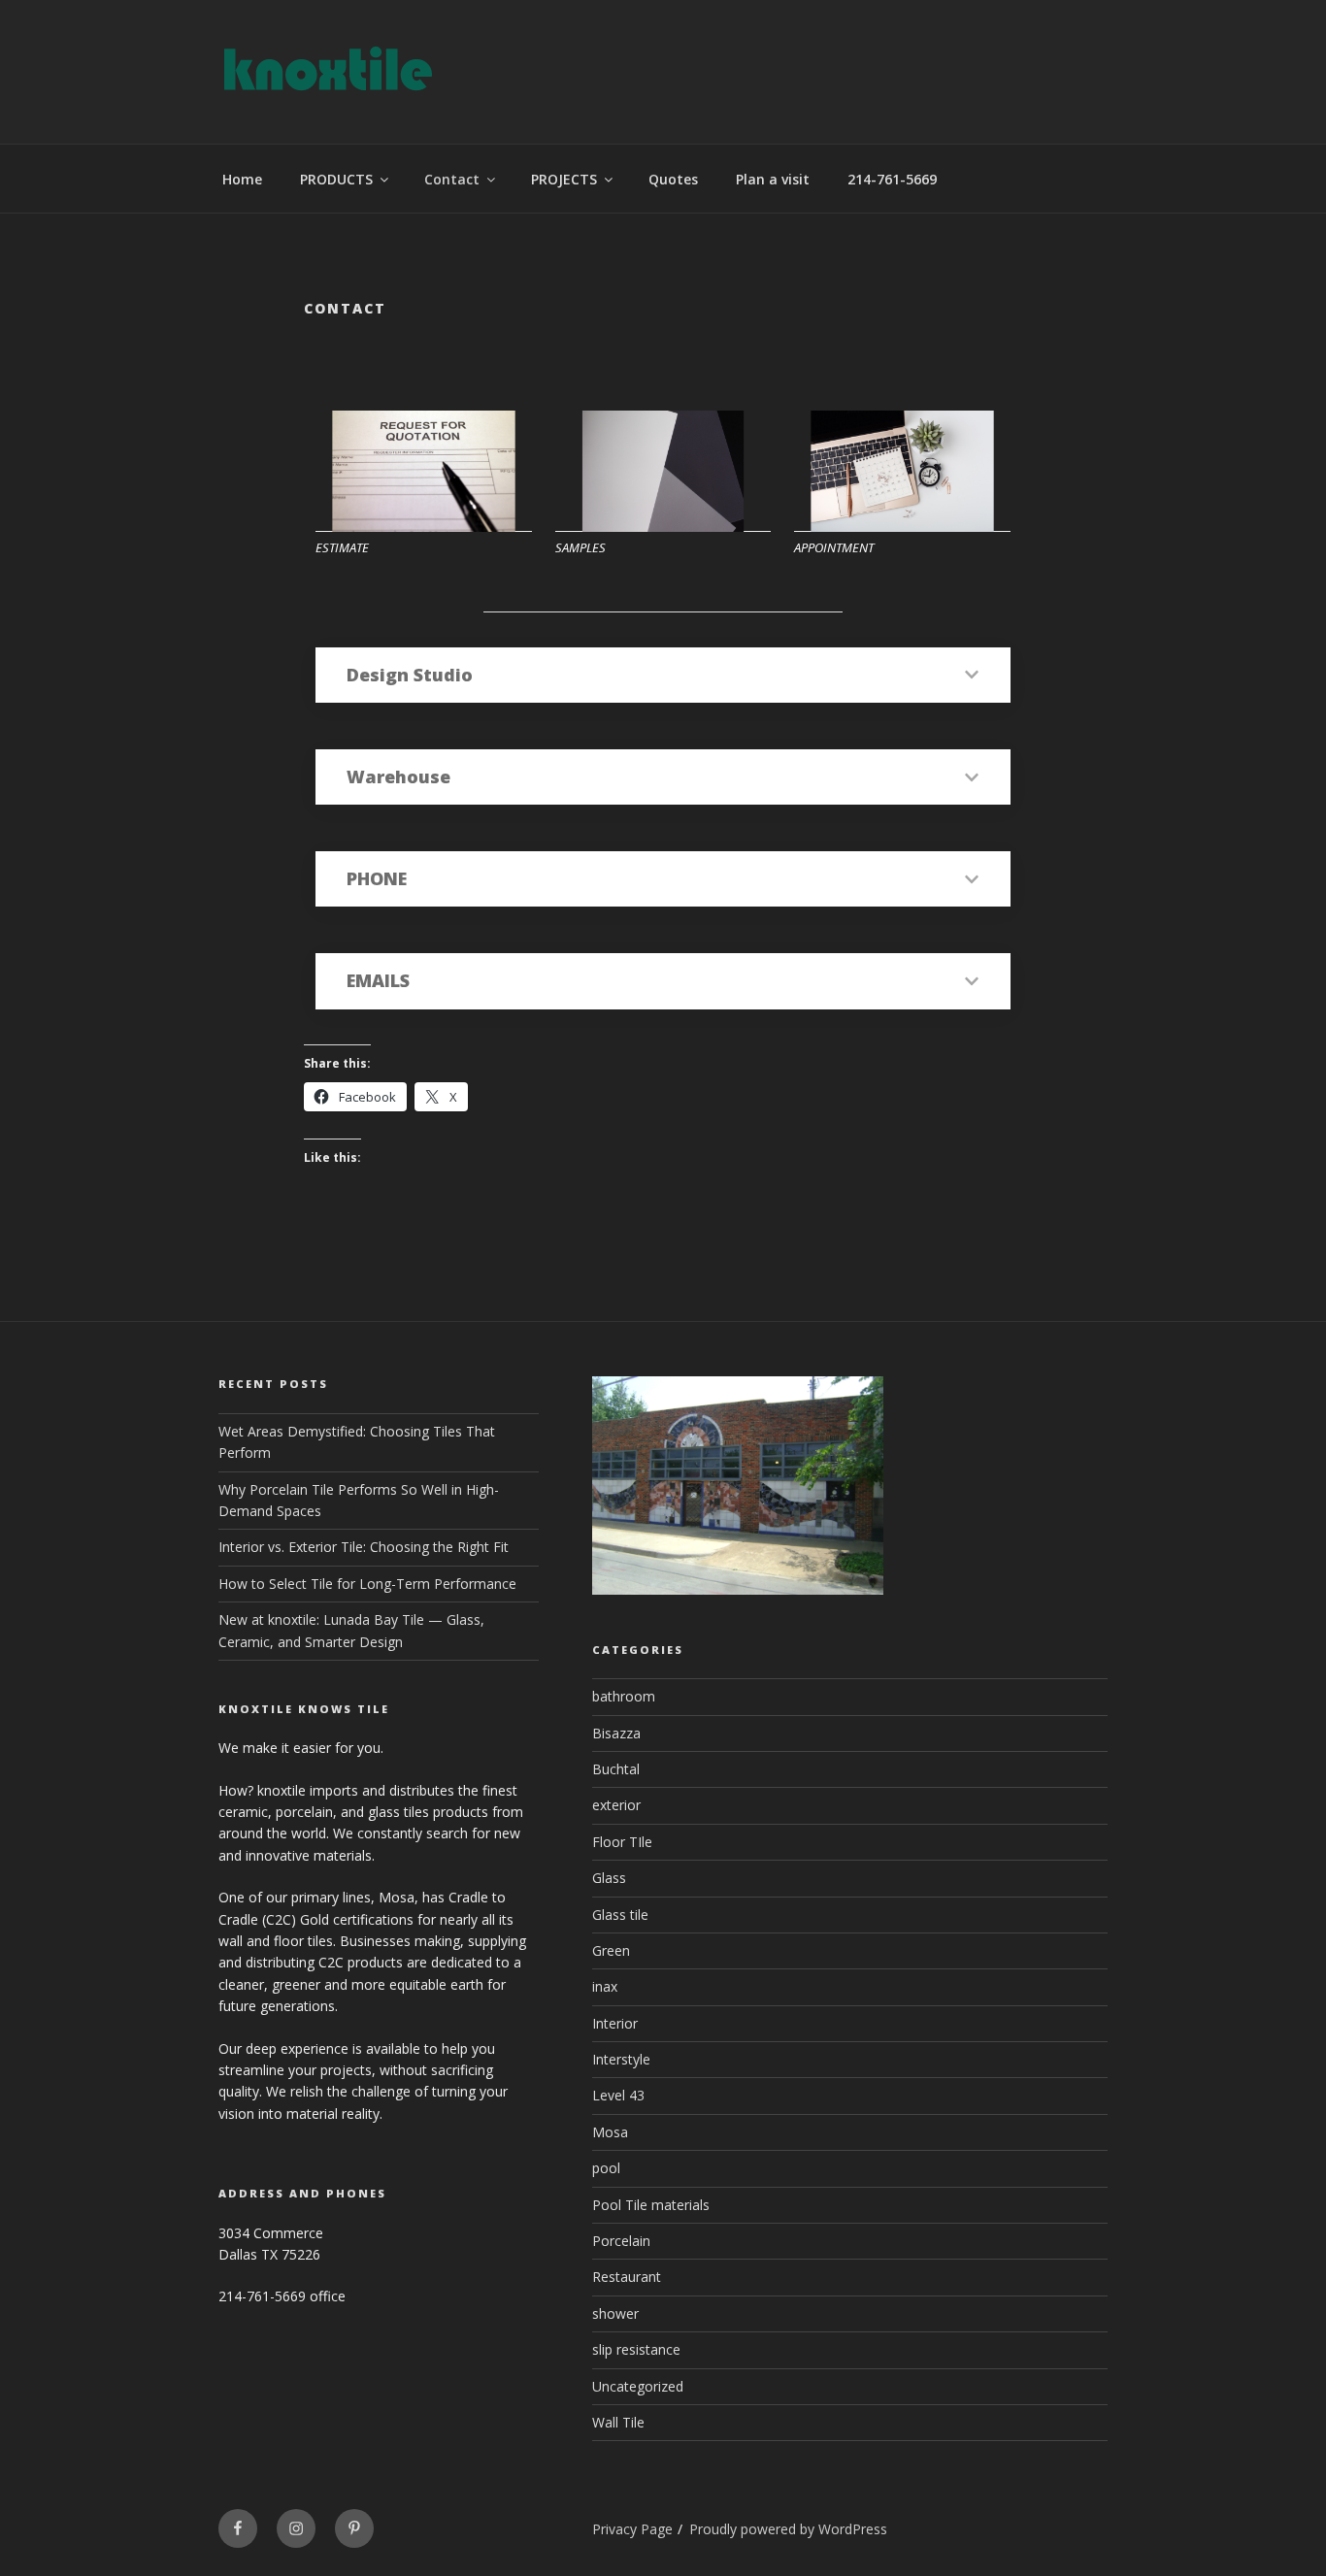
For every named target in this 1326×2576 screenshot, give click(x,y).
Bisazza (616, 1733)
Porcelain (621, 2241)
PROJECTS (564, 179)
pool (606, 2168)
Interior (615, 2023)
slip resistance (636, 2349)
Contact (452, 179)
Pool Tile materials (651, 2205)
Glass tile (620, 1915)
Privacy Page (632, 2529)
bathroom (624, 1696)
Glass (609, 1878)
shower (615, 2313)
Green (611, 1950)
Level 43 (618, 2095)
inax (605, 1986)
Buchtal (616, 1769)
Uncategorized (638, 2386)
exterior (616, 1805)
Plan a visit (773, 179)
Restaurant (627, 2277)
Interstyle (621, 2059)
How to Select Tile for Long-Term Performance (367, 1584)
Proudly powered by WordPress (788, 2529)
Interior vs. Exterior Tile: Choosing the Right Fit (364, 1547)
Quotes (673, 179)
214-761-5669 (892, 179)
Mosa (610, 2132)
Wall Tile (618, 2422)
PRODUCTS (336, 179)
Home (242, 179)
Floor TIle (622, 1842)
